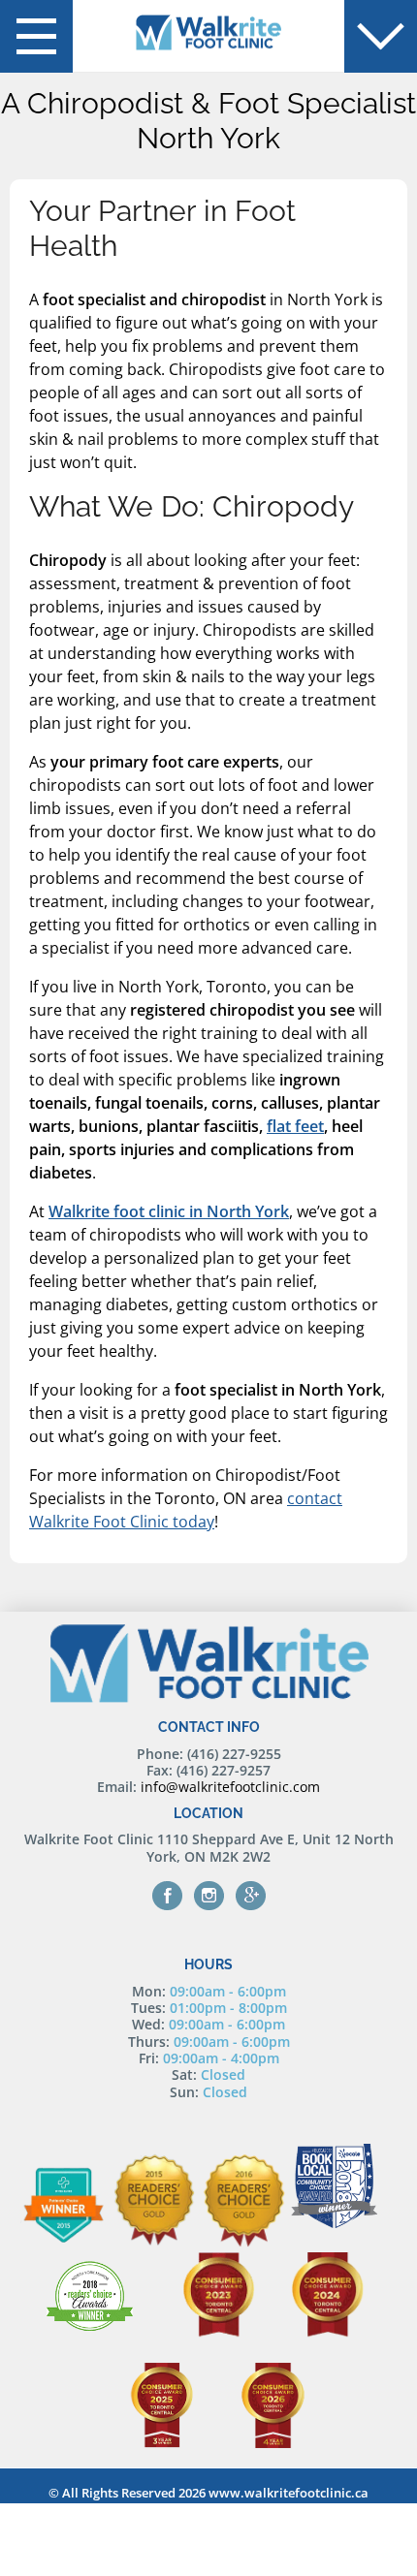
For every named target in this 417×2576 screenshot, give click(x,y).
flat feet (295, 1126)
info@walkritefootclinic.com (230, 1787)
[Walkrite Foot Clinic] (208, 33)
